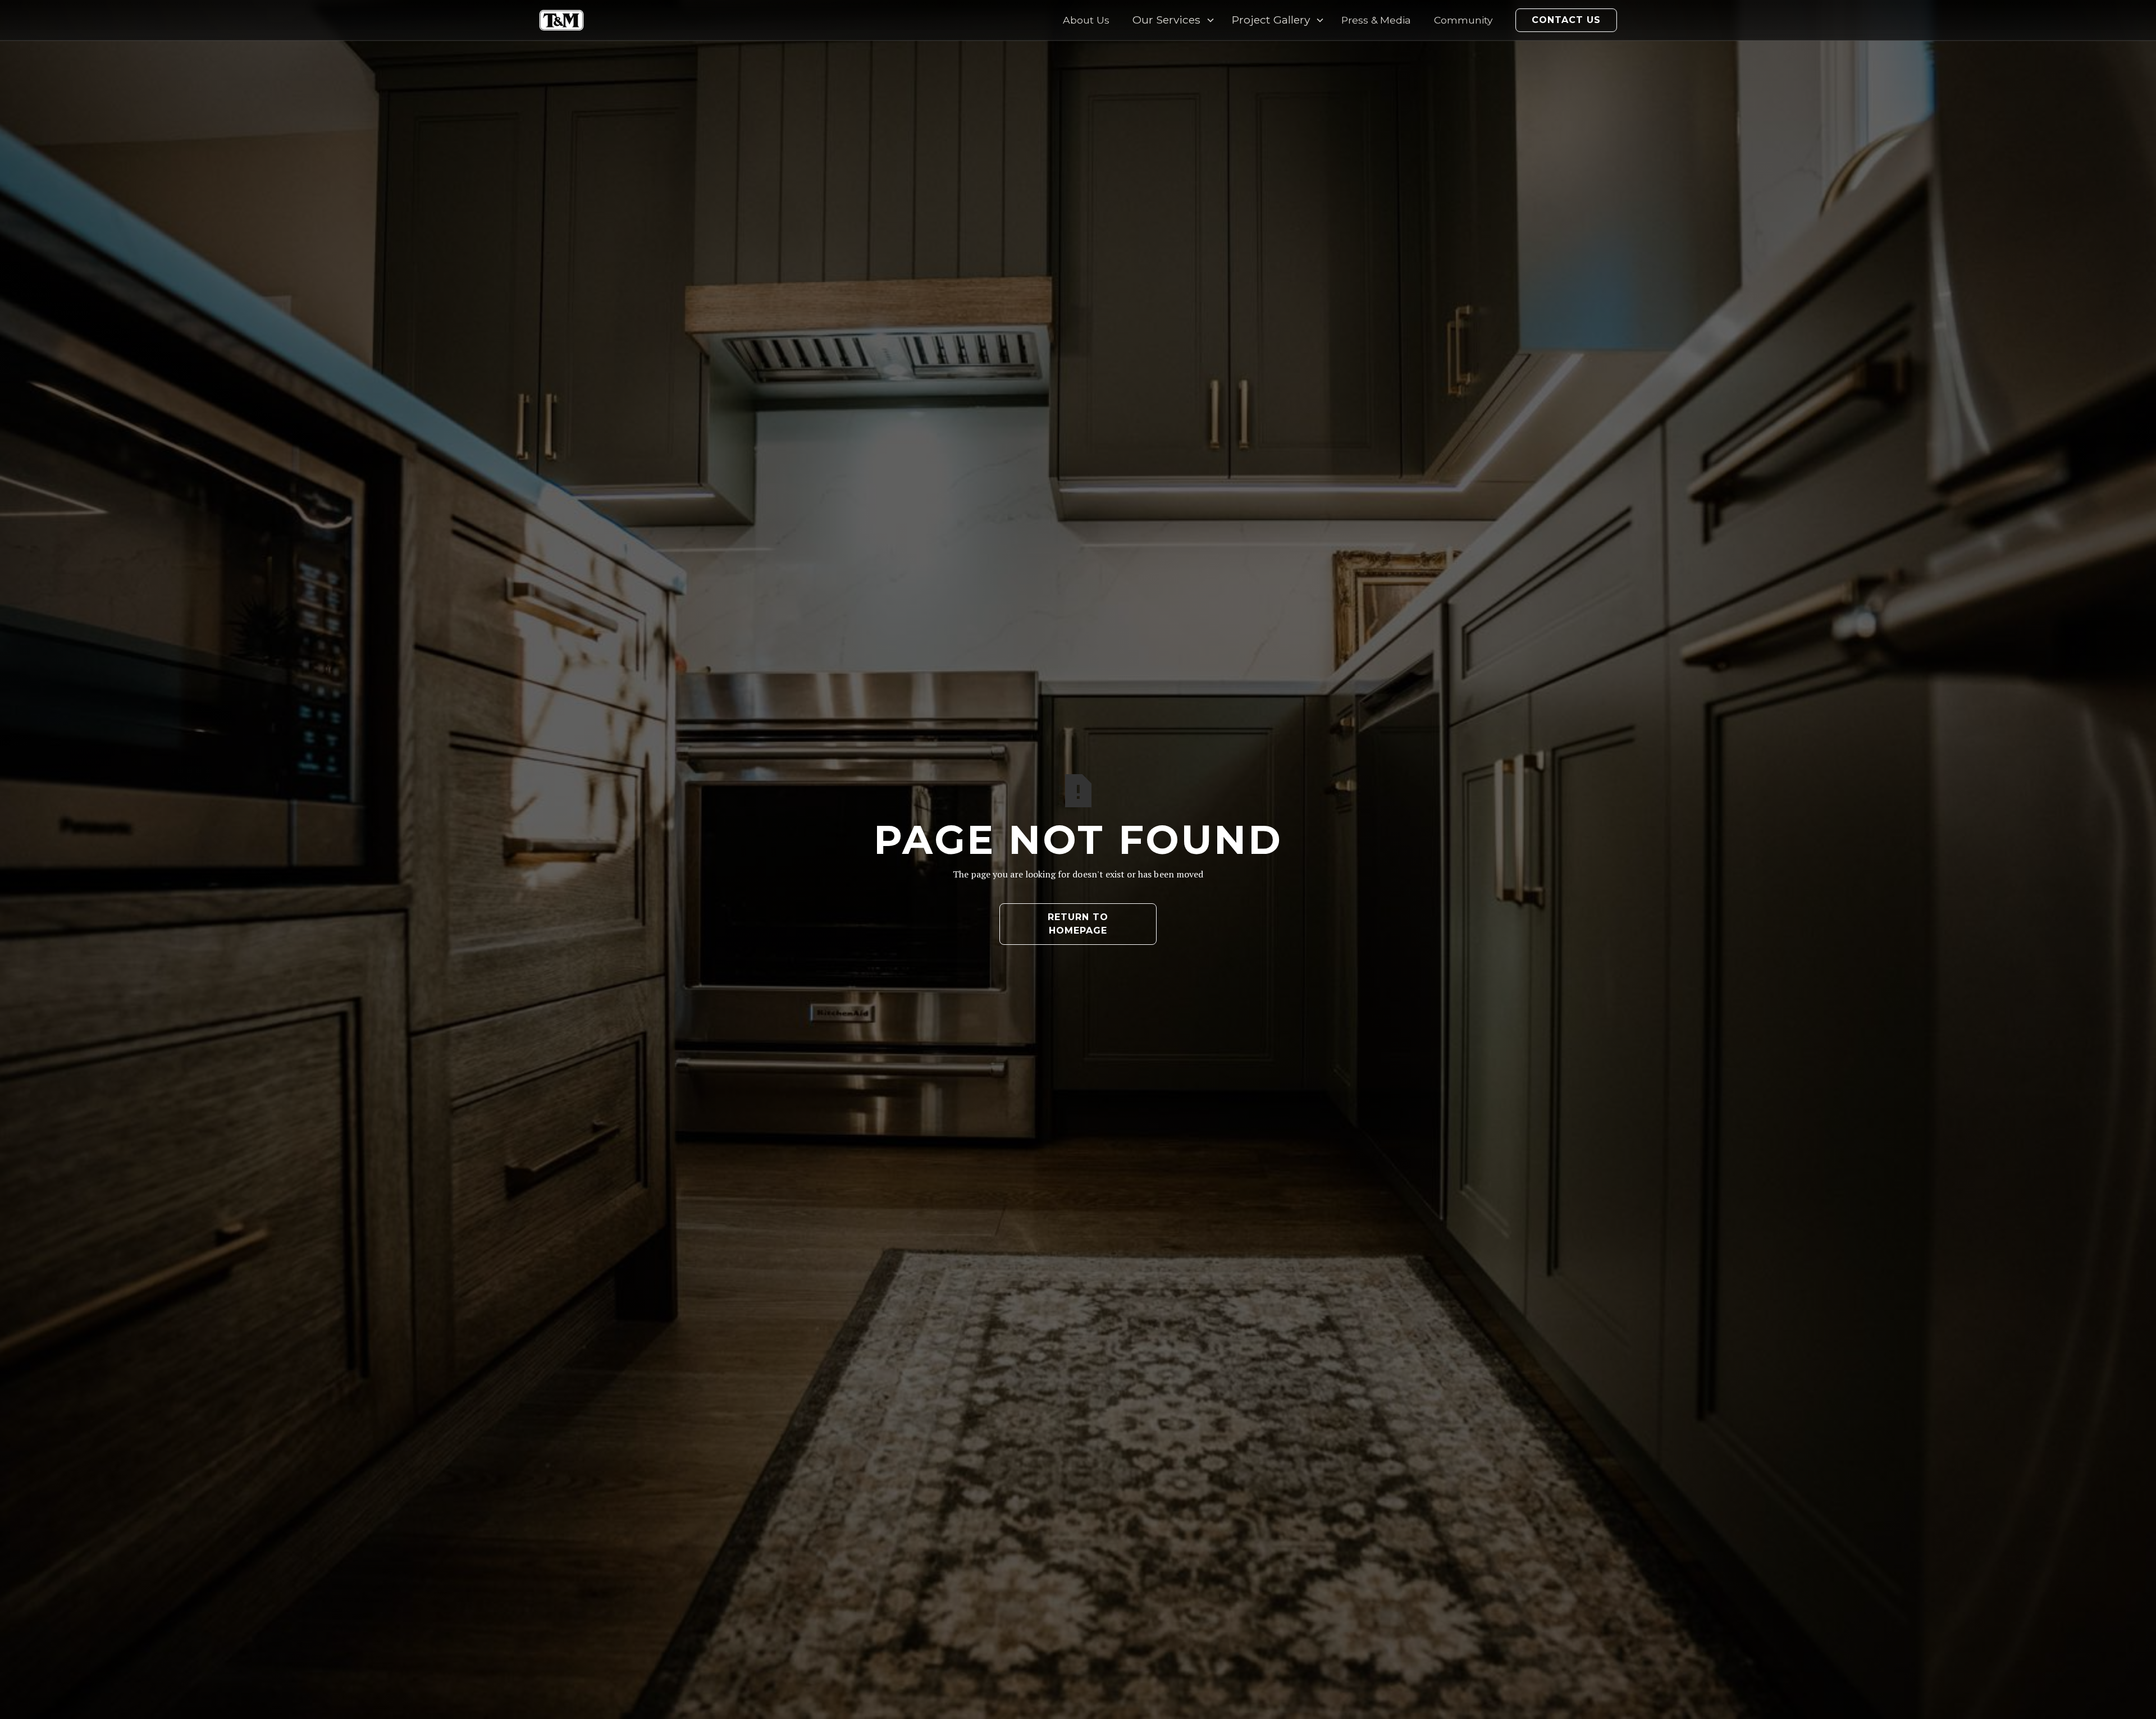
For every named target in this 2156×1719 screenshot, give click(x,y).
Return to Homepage (1078, 924)
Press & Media (1376, 20)
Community (1463, 20)
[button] (1171, 20)
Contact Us (1566, 20)
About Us (1086, 20)
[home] (561, 20)
